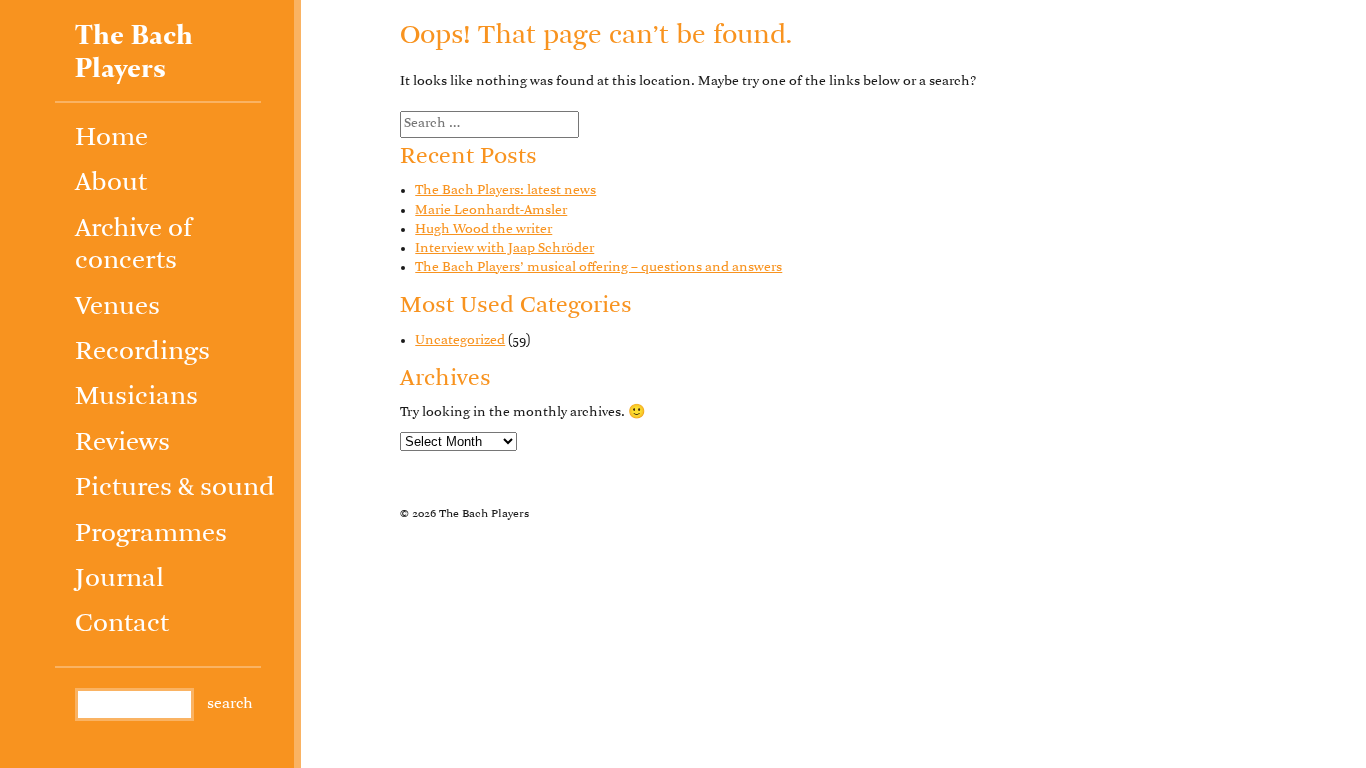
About (111, 183)
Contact (122, 624)
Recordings (142, 352)
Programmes (151, 534)
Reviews (122, 443)
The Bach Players (134, 53)
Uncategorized (460, 340)
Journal (119, 579)
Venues (117, 307)
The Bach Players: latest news (505, 190)
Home (111, 138)
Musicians (136, 397)
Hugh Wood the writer (483, 229)
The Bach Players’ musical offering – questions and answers (598, 267)
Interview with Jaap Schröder (504, 248)
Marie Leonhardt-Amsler (491, 210)
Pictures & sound (175, 488)
